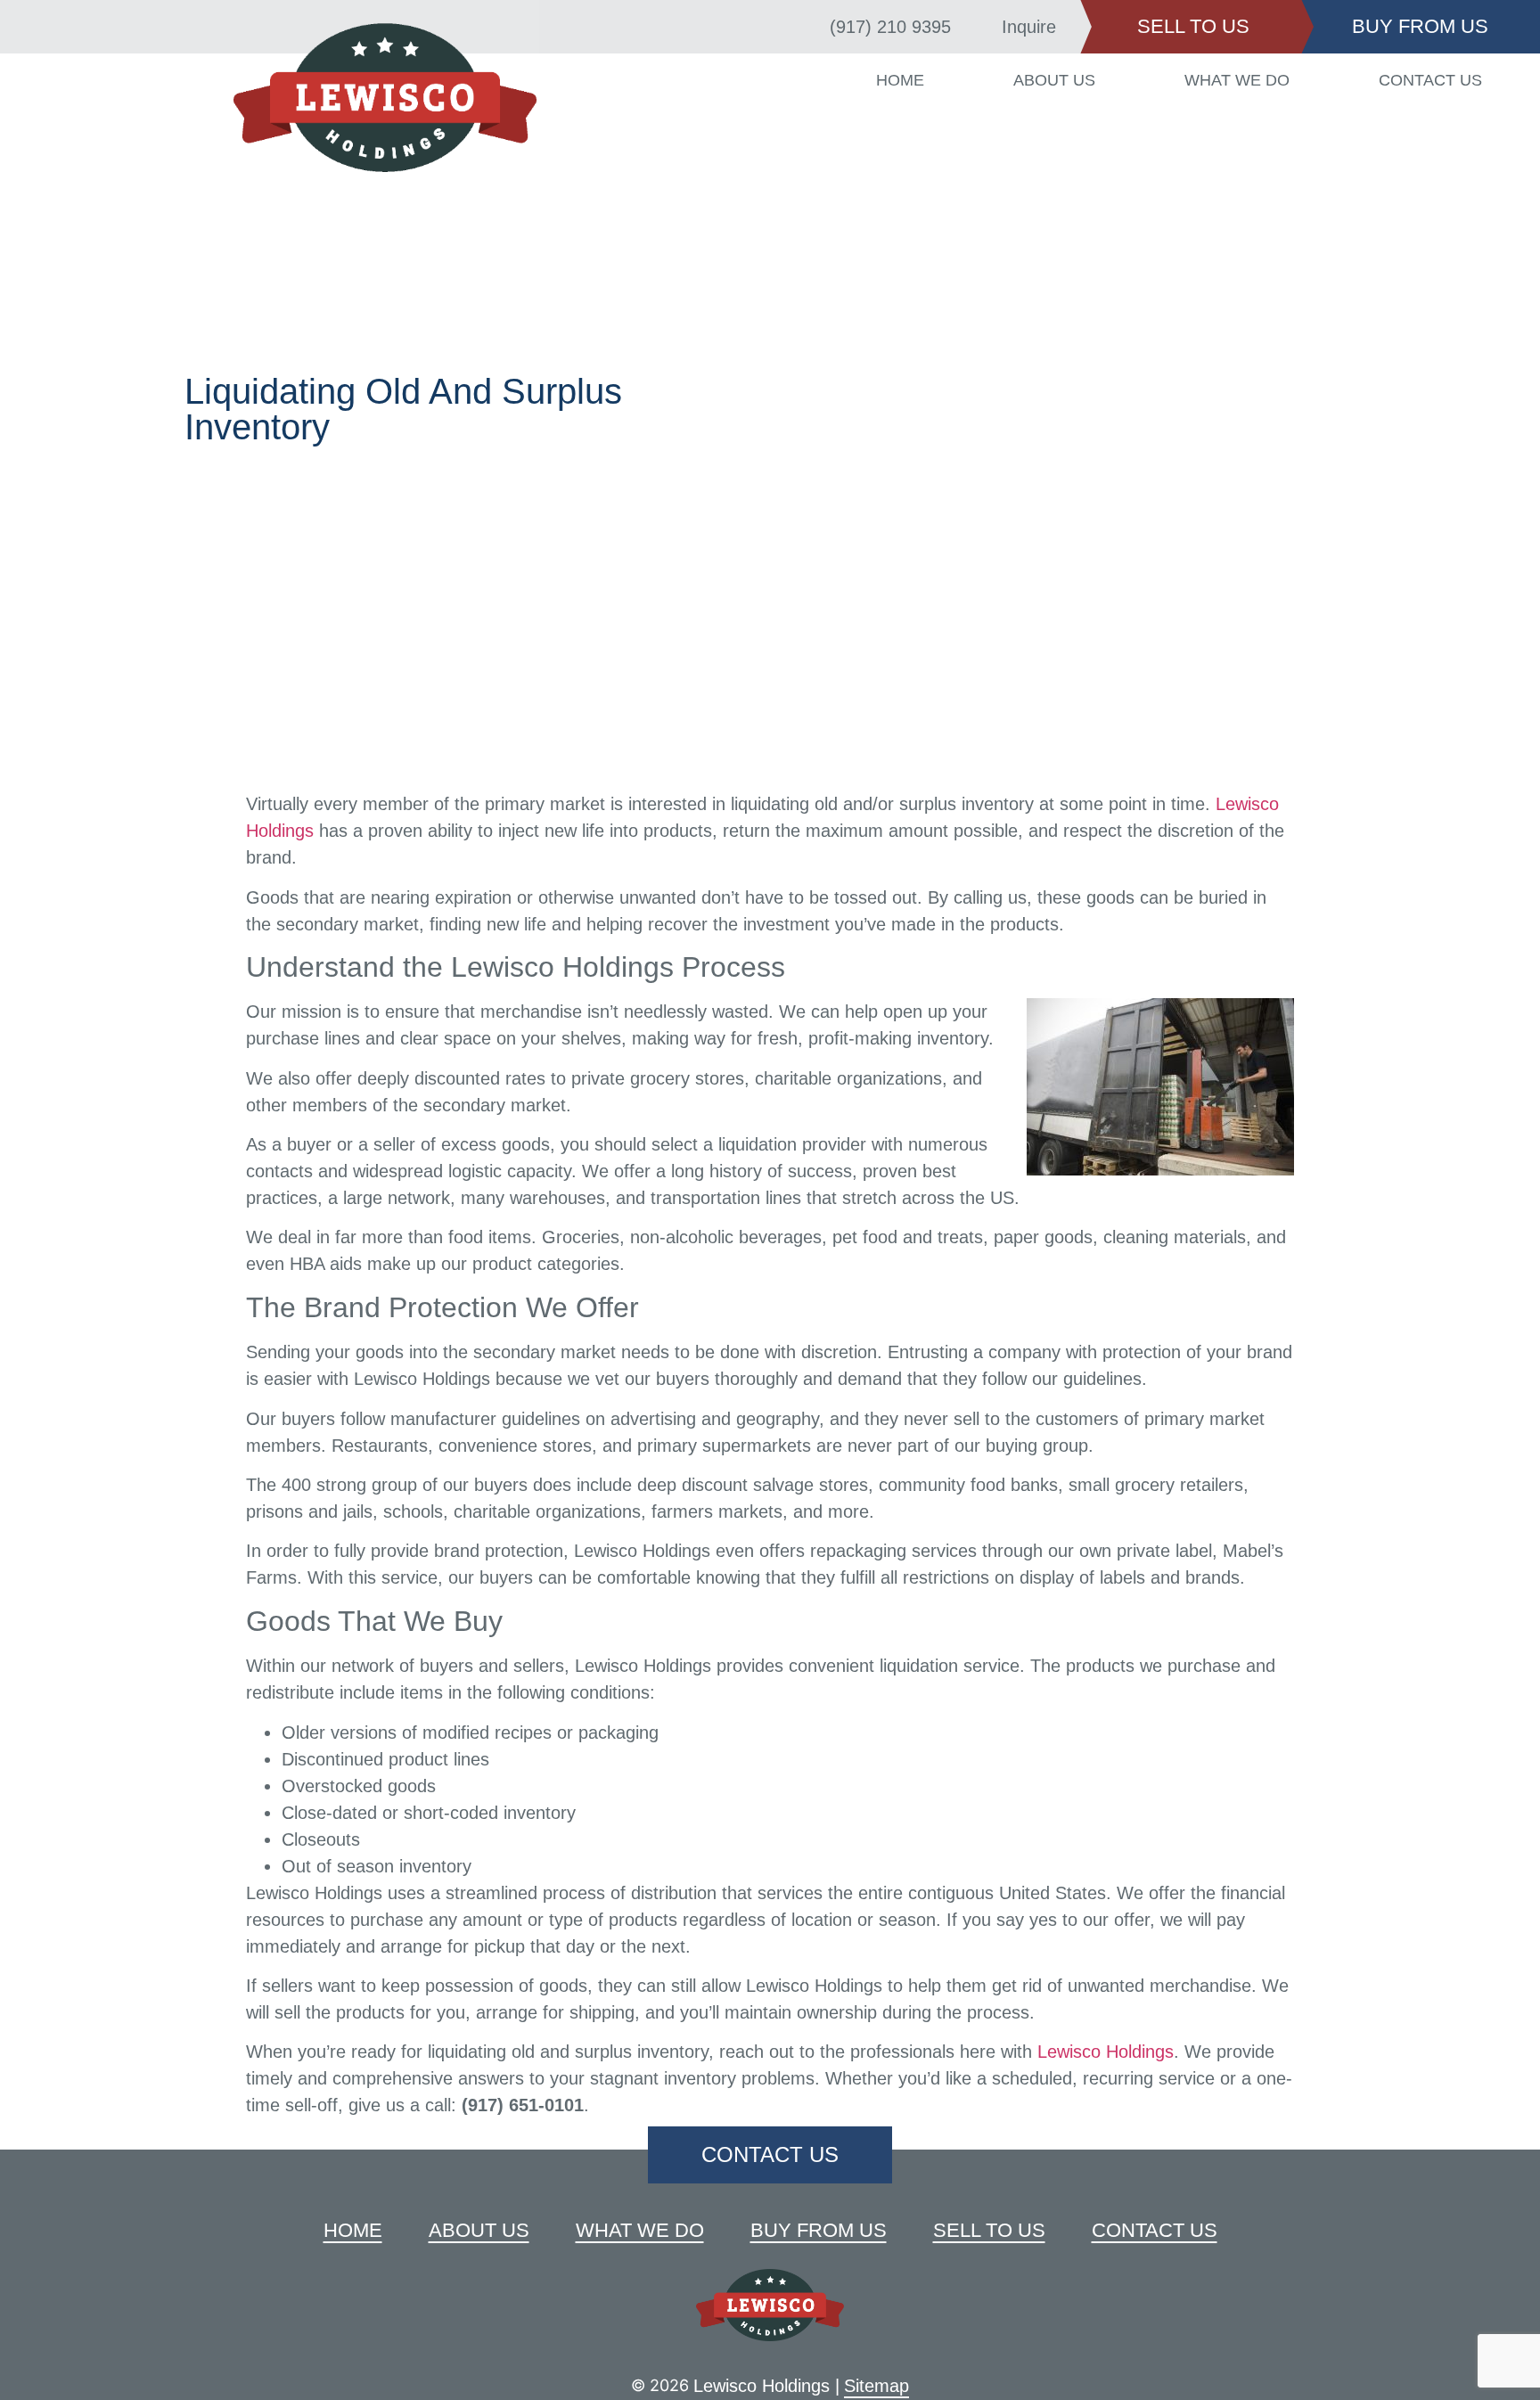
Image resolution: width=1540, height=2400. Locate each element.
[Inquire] (979, 27)
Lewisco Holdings (1106, 2052)
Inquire (1029, 27)
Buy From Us (819, 2230)
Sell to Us (989, 2230)
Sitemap (876, 2386)
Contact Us (1430, 80)
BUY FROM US (1420, 26)
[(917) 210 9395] (807, 27)
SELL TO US (1193, 26)
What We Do (1238, 80)
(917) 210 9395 (890, 27)
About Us (1057, 80)
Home (904, 80)
